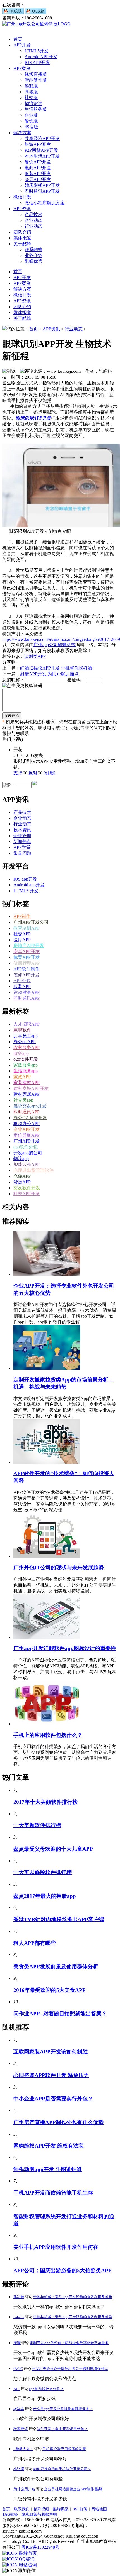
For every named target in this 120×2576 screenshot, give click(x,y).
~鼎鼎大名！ (23, 2449)
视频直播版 (36, 74)
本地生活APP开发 (42, 156)
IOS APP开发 (37, 62)
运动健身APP (27, 992)
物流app (21, 1159)
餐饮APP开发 (38, 162)
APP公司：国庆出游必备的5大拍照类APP (63, 2270)
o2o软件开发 (26, 1059)
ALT (17, 2389)
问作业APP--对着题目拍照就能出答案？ (60, 2014)
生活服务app (26, 1071)
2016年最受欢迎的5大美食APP (50, 1990)
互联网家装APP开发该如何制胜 (51, 2052)
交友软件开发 (27, 1188)
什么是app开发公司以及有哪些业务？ (63, 2409)
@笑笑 (19, 2409)
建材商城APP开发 (31, 1088)
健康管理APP (27, 963)
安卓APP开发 (27, 951)
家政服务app (26, 1065)
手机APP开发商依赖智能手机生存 (53, 2193)
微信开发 (22, 197)
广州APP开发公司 (31, 922)
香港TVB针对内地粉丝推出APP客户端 (59, 1919)
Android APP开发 (41, 57)
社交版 (31, 98)
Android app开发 (29, 885)
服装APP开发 (38, 174)
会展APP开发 (38, 179)
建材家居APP (27, 1094)
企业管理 (22, 836)
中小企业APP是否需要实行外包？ (53, 2099)
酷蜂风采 (61, 2509)
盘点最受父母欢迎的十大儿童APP (53, 1849)
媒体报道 (22, 238)
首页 (18, 39)
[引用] (49, 773)
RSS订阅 (80, 2509)
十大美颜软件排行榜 (37, 1825)
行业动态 (33, 226)
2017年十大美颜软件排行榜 (45, 1802)
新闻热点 (22, 841)
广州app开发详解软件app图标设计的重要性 (65, 1648)
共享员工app (26, 1036)
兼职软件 (22, 1030)
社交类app (23, 1100)
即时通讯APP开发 (42, 191)
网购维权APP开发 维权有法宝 (49, 2146)
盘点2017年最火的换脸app (45, 1896)
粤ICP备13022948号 (40, 2547)
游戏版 (31, 86)
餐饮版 (31, 121)
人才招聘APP (27, 1024)
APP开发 (22, 45)
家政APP (22, 1077)
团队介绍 (22, 232)
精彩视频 (41, 2509)
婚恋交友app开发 (30, 1106)
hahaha (19, 2317)
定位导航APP (27, 1135)
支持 (18, 773)
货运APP (22, 1182)
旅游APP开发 (38, 144)
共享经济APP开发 (42, 139)
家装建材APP (27, 1083)
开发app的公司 (28, 1153)
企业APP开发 (27, 1129)
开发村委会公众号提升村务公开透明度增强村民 (70, 2369)
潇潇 (17, 2343)
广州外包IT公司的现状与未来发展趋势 (59, 1568)
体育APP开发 (27, 957)
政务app (21, 1053)
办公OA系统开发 (30, 1118)
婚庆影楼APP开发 (42, 185)
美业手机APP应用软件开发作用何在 (56, 2247)
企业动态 (33, 220)
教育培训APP (27, 928)
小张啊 (19, 2469)
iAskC (18, 2369)
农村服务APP (27, 1047)
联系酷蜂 (33, 250)
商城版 (31, 92)
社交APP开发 (27, 1194)
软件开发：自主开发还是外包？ (62, 2429)
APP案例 (22, 68)
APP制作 (22, 916)
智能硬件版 (36, 80)
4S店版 (31, 127)
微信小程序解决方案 (45, 203)
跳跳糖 (19, 2297)
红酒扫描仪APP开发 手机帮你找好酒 (56, 668)
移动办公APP (27, 1123)
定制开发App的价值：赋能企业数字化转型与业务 (69, 2343)
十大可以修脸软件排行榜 (43, 1872)
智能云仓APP (27, 1164)
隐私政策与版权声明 (39, 2514)
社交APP (22, 934)
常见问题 (22, 853)
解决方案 (22, 133)
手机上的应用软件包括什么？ (48, 1735)
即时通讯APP (27, 998)
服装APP (22, 986)
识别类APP (35, 656)
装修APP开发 (27, 975)
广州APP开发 (27, 1141)
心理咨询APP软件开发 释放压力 (51, 2075)
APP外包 (22, 981)
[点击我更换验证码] (22, 686)
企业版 (31, 115)
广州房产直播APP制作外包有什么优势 (58, 2122)
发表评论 (12, 716)
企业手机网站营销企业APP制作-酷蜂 (73, 2489)
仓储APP (22, 1176)
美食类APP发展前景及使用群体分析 (56, 1966)
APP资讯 (22, 209)
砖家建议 (21, 2429)
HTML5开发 (37, 51)
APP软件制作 (27, 969)
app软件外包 (26, 1147)
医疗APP (22, 940)
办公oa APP (25, 1042)
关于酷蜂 (22, 244)
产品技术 (33, 215)
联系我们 (22, 2509)
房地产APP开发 (29, 946)
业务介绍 (33, 255)
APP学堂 (22, 847)
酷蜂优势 (33, 261)
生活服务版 (36, 109)
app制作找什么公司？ (46, 2389)
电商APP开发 (38, 168)
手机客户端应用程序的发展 (64, 2449)
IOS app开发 (25, 879)
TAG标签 (10, 2514)
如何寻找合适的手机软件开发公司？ (62, 2469)
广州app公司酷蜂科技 (55, 645)
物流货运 (33, 103)
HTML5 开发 (26, 891)
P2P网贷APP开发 (41, 150)
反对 (33, 773)
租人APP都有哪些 (35, 1943)
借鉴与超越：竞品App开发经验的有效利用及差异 (73, 2297)
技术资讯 (22, 830)
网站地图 (99, 2509)
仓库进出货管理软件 (33, 1170)
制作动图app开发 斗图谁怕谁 (48, 2169)
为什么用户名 (24, 2489)
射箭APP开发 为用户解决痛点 (49, 674)
